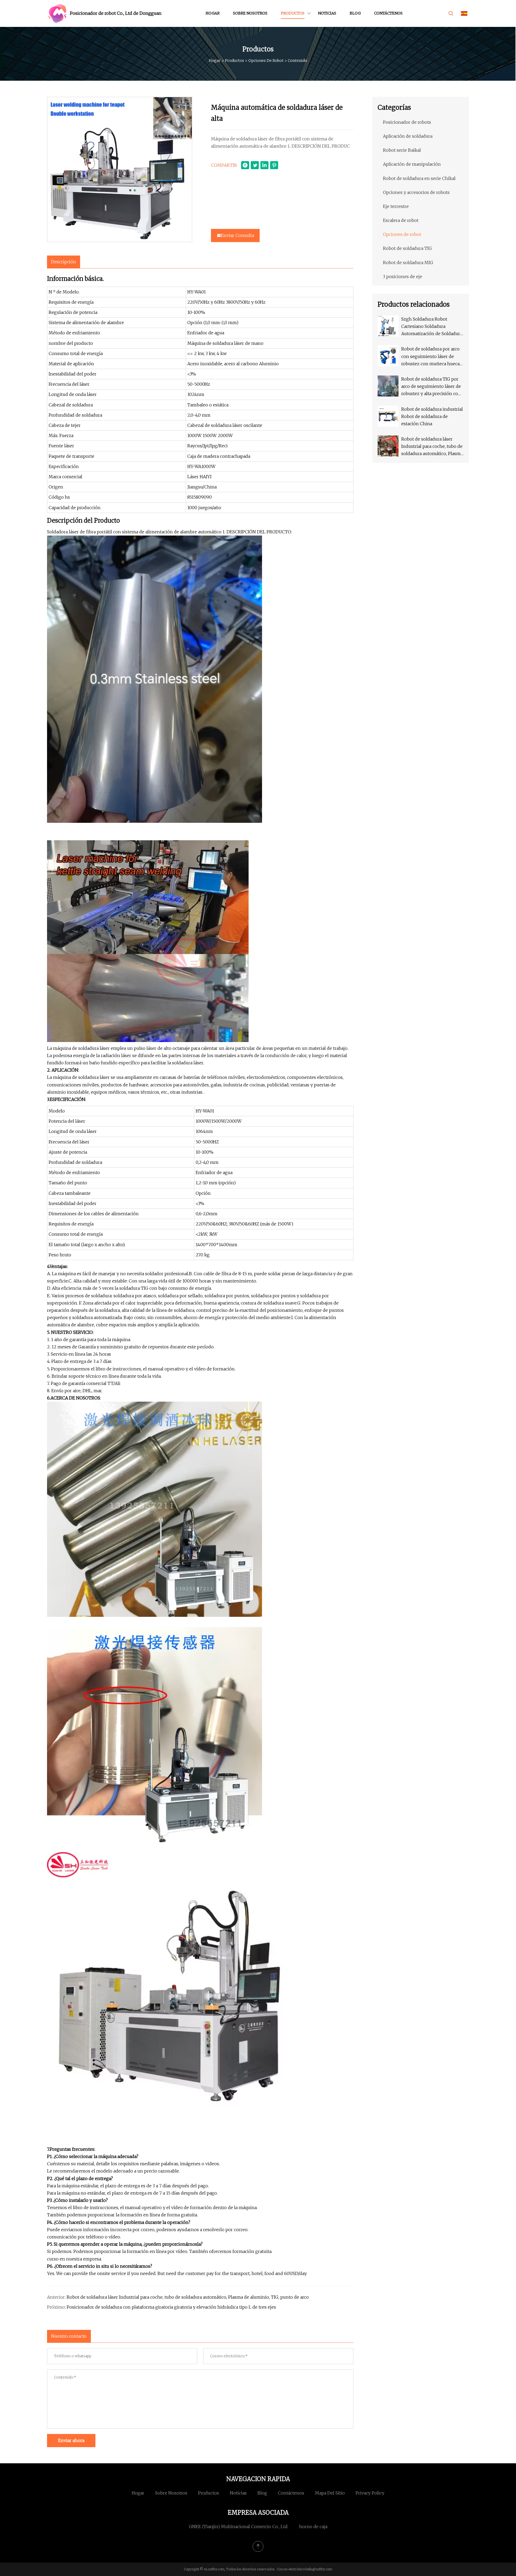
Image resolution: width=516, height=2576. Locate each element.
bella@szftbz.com (319, 2569)
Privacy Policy (370, 2493)
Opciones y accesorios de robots (416, 192)
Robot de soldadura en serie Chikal (419, 178)
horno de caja (313, 2527)
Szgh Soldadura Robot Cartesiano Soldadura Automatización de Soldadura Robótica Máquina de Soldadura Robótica (432, 327)
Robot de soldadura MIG (408, 263)
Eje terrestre (396, 206)
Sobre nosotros (250, 13)
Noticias (327, 13)
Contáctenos (388, 13)
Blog (355, 13)
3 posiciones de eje (403, 277)
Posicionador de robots (407, 122)
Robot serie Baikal (402, 150)
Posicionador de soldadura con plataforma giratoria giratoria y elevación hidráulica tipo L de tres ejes (171, 2307)
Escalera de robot (401, 220)
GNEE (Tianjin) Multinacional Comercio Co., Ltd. (239, 2527)
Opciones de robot (266, 61)
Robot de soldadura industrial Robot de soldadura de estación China (432, 416)
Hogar (213, 13)
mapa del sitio (330, 2493)
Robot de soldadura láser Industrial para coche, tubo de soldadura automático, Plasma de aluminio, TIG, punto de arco (188, 2297)
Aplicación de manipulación (412, 164)
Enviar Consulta (237, 235)
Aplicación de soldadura (408, 136)
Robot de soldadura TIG (407, 248)
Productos (293, 13)
